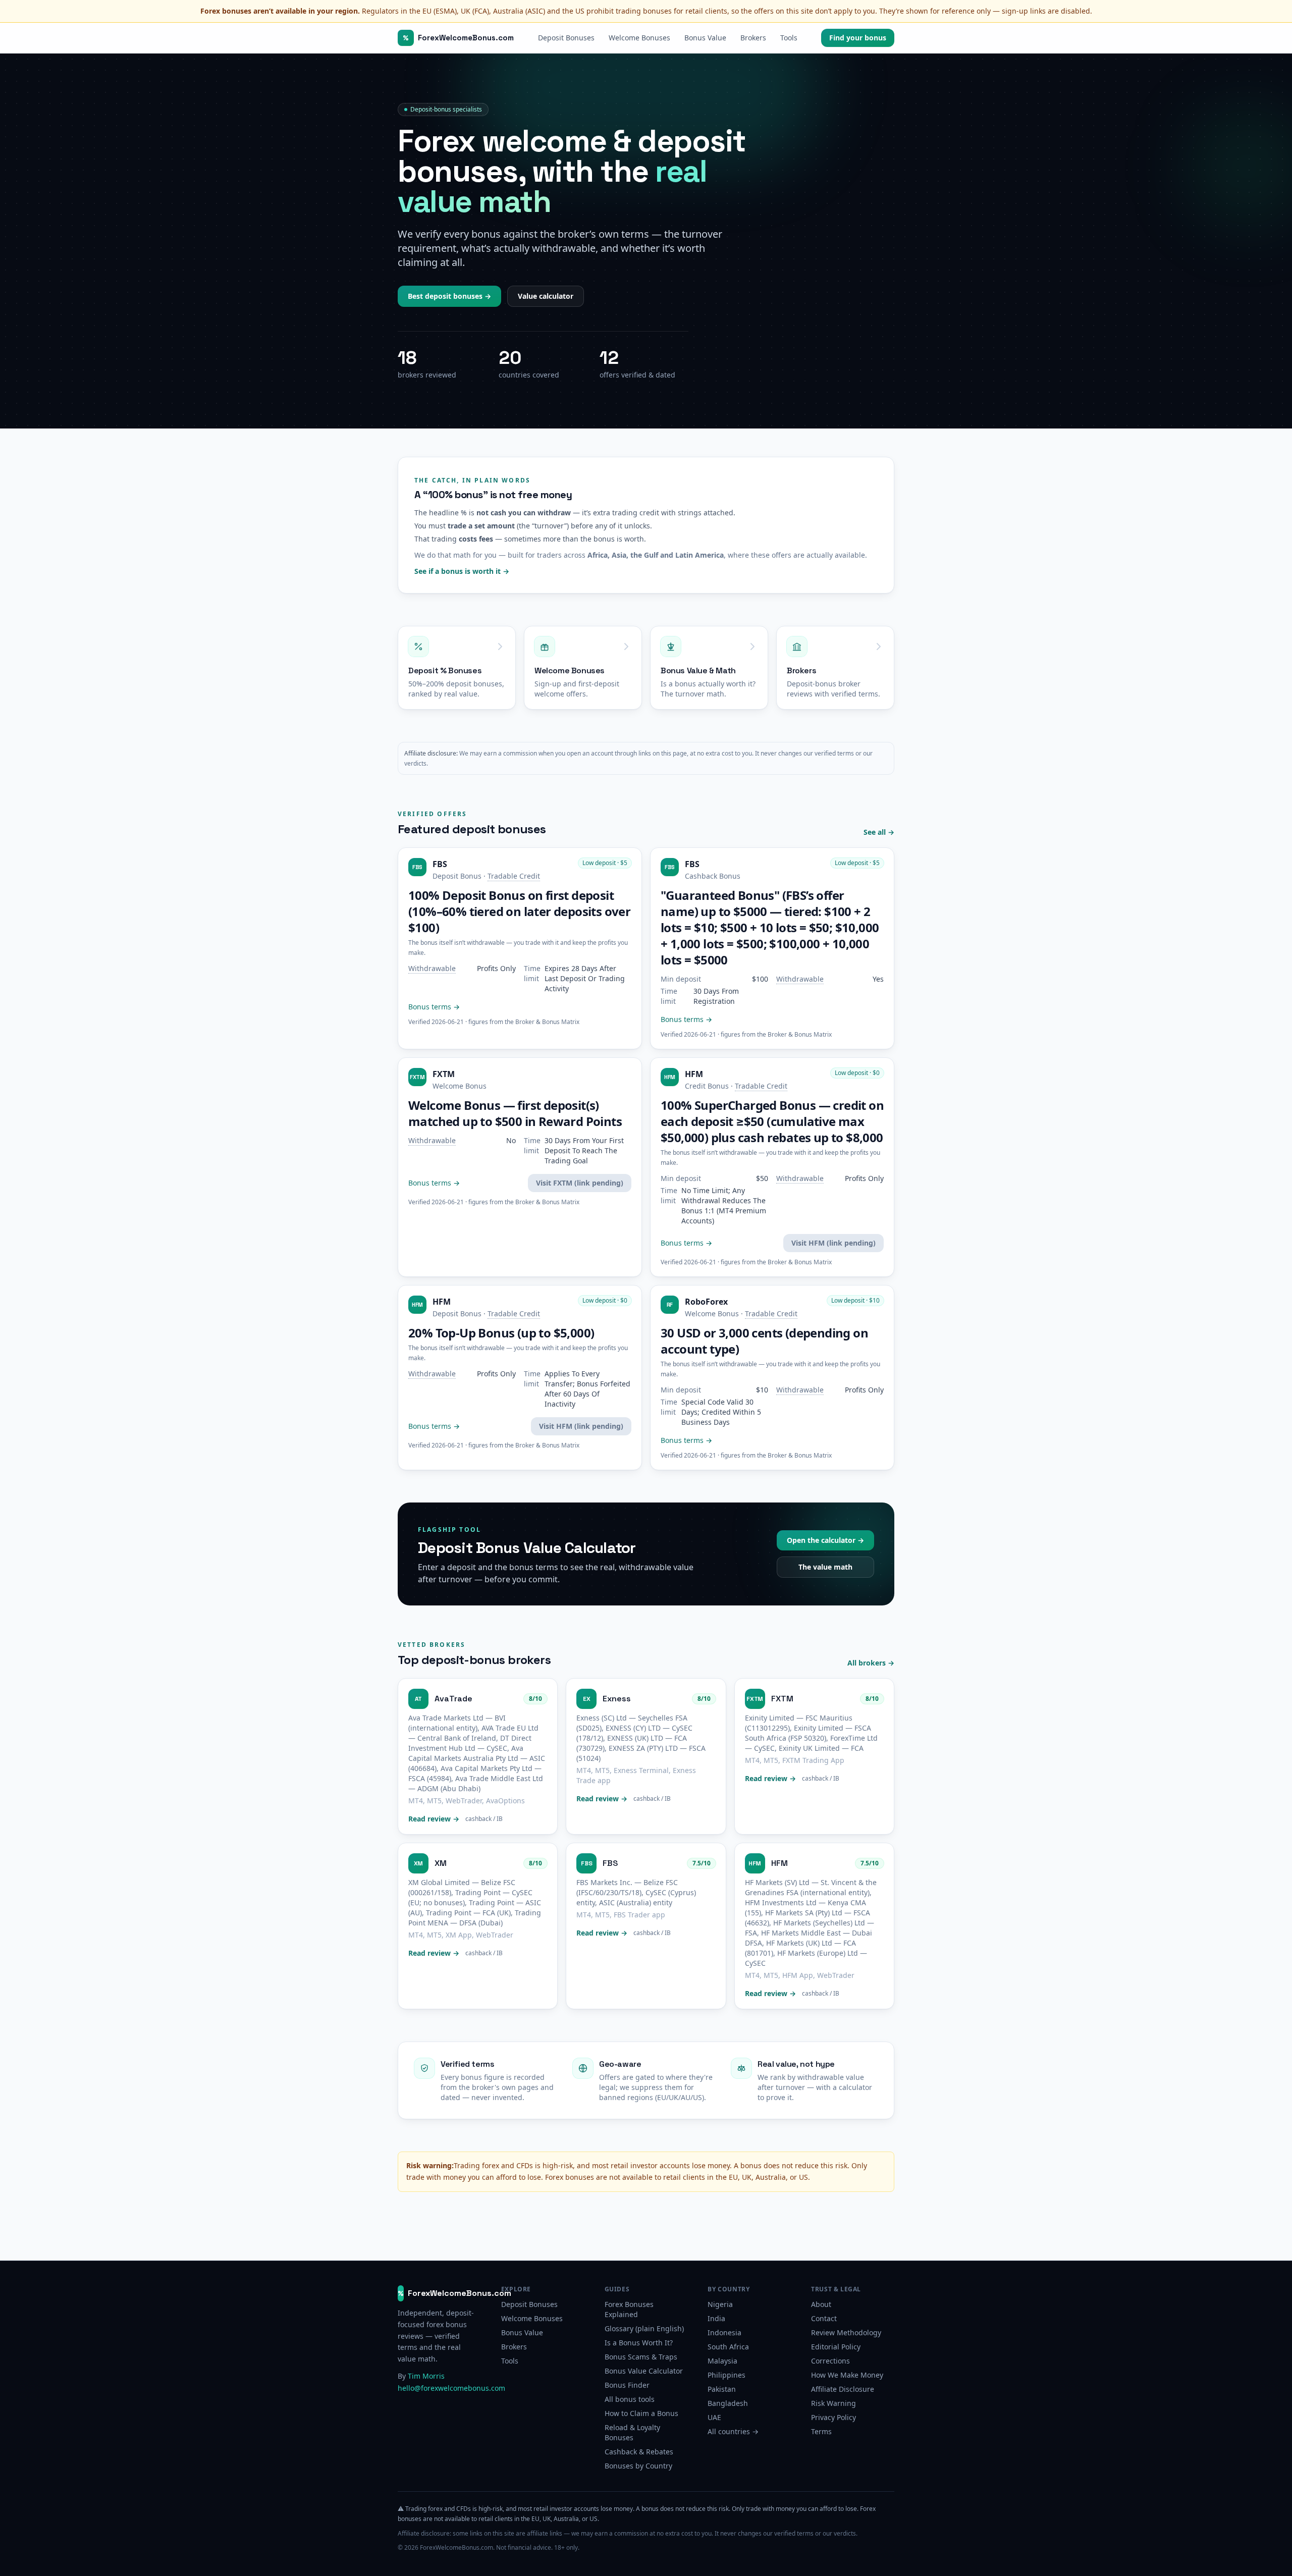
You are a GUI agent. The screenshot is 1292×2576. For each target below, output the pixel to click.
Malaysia (722, 2361)
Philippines (726, 2375)
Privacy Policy (833, 2417)
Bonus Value (705, 38)
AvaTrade (453, 1699)
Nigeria (720, 2304)
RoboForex (706, 1302)
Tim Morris (426, 2376)
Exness (617, 1699)
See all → (879, 832)
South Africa (728, 2347)
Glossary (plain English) (644, 2328)
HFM (694, 1074)
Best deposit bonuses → (449, 296)
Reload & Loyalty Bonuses (632, 2432)
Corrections (830, 2361)
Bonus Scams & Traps (641, 2357)
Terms (821, 2431)
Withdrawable (432, 969)
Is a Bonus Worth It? (639, 2343)
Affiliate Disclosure (843, 2389)
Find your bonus (858, 38)
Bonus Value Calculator (644, 2371)
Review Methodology (846, 2332)
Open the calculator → (825, 1540)
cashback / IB (484, 1819)
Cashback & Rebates (639, 2452)
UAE (714, 2417)
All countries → (733, 2431)
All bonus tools (630, 2399)
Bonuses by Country (638, 2466)
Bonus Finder (627, 2385)
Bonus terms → (434, 1007)
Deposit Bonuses (566, 38)
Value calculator (546, 296)
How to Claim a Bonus (641, 2413)
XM (441, 1863)
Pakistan (722, 2389)
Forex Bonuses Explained (629, 2309)
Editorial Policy (836, 2347)
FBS (440, 864)
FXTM (444, 1074)
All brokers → (871, 1663)
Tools (789, 38)
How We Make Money (847, 2375)
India (716, 2318)
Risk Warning (833, 2403)
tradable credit (514, 876)
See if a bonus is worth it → (462, 571)
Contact (824, 2318)
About (821, 2304)
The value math (825, 1567)
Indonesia (724, 2332)
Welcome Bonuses (639, 38)
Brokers (753, 38)
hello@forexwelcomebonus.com (451, 2388)
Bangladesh (728, 2403)
